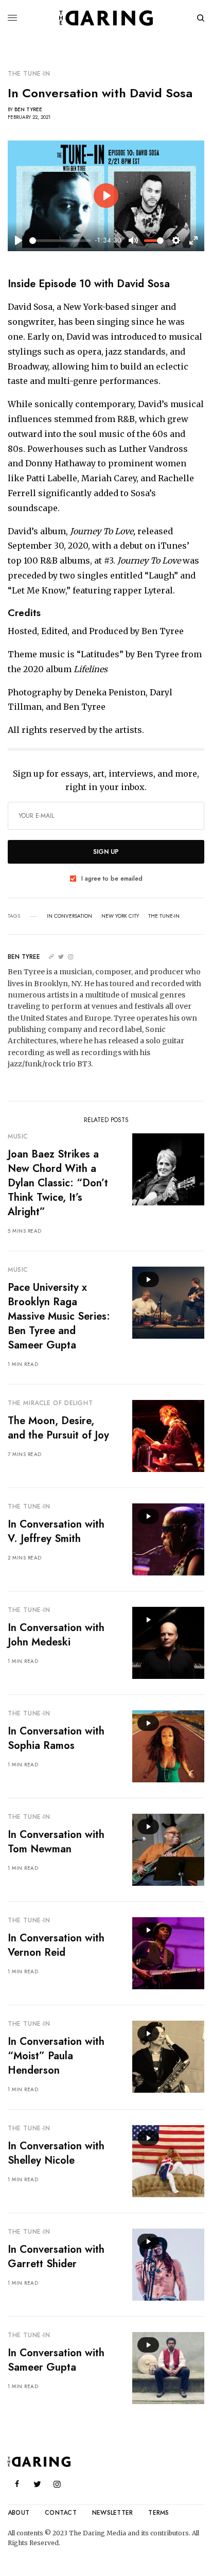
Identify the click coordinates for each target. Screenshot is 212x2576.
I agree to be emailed (112, 879)
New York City (120, 916)
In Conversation (69, 916)
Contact (61, 2513)
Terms (158, 2513)
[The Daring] (106, 18)
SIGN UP (106, 852)
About (19, 2513)
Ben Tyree (28, 109)
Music (18, 1136)
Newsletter (112, 2513)
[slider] (60, 241)
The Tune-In (29, 74)
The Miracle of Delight (50, 1403)
